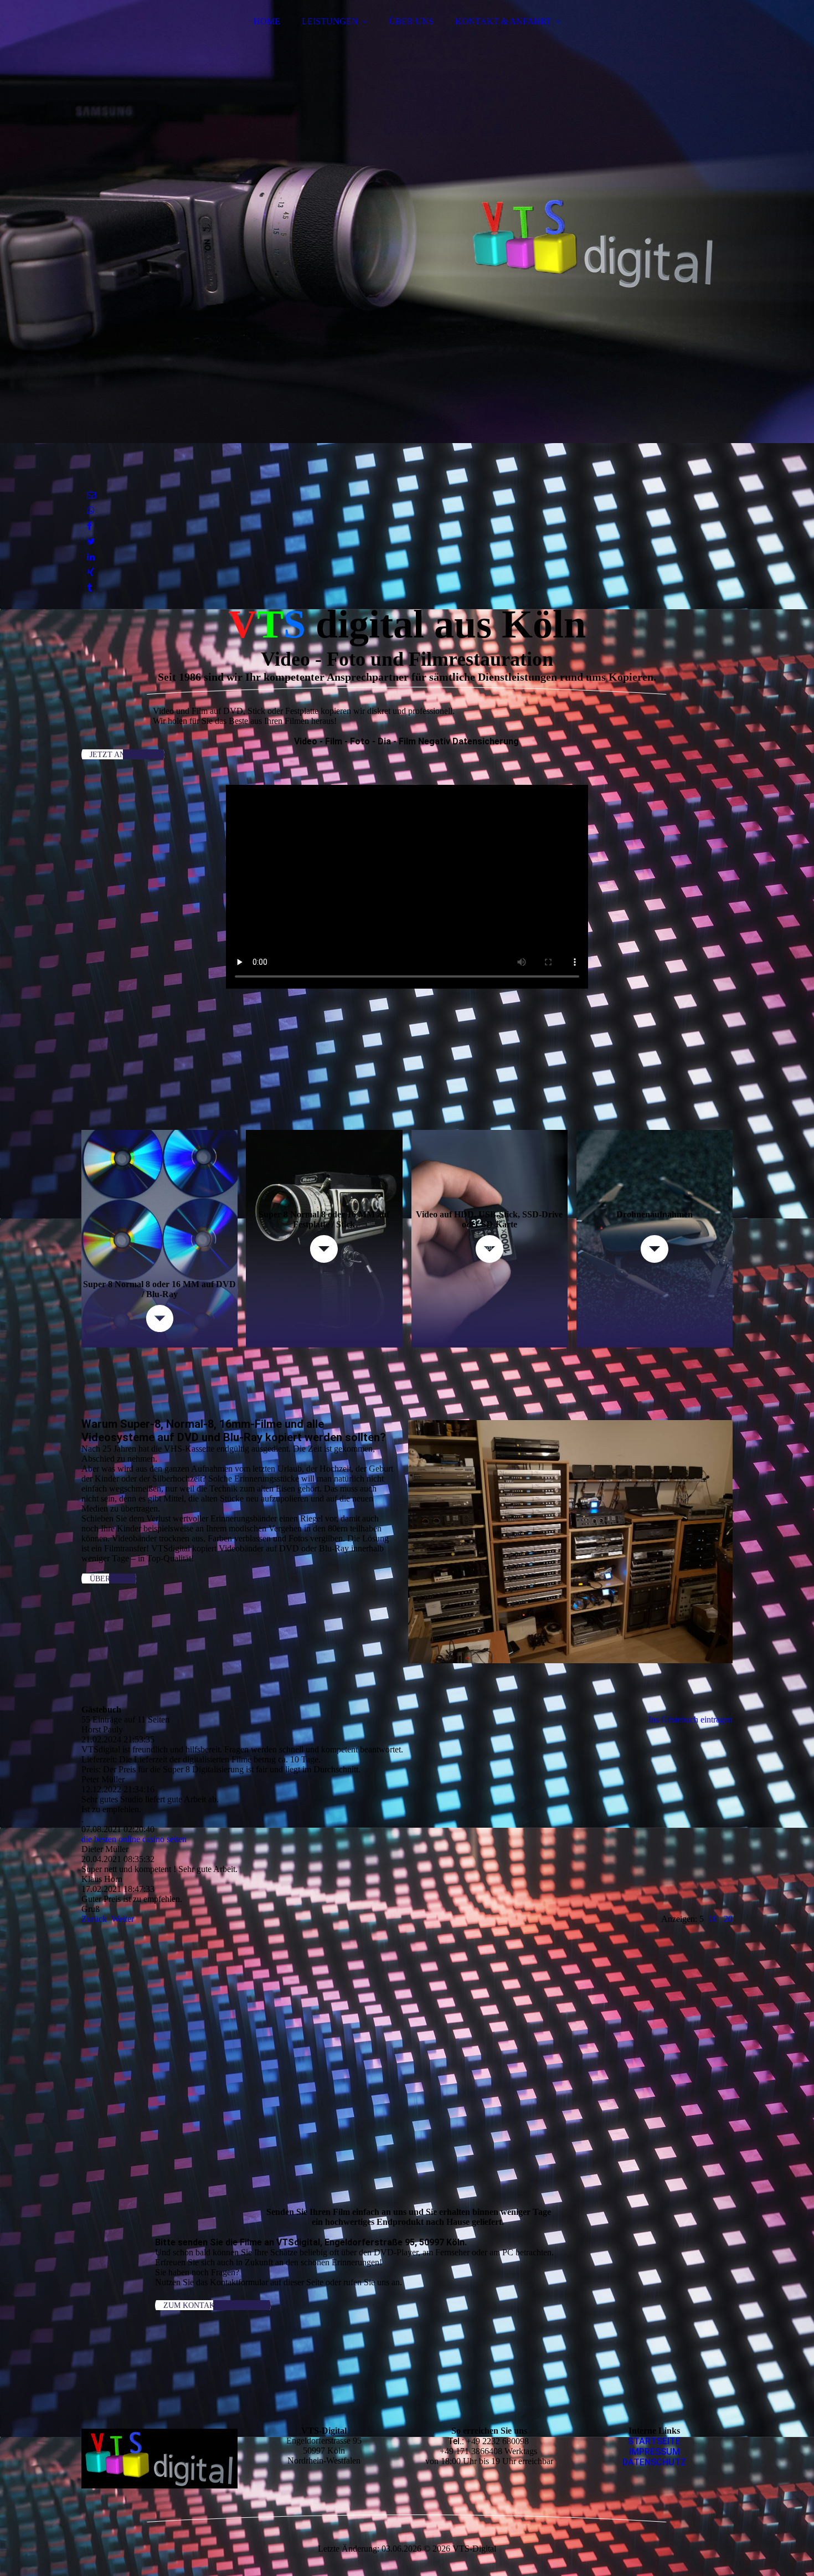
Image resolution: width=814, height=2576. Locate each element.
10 (713, 1919)
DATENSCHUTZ (654, 2462)
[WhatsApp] (91, 510)
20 (728, 1919)
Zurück (94, 1919)
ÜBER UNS (411, 21)
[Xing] (91, 572)
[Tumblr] (89, 588)
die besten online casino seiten (134, 1839)
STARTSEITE (654, 2441)
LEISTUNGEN (330, 21)
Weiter (123, 1919)
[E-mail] (91, 495)
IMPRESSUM (655, 2452)
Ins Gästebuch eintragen (691, 1719)
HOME (267, 21)
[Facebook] (89, 526)
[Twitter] (91, 541)
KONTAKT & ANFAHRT (503, 21)
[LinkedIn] (91, 557)
